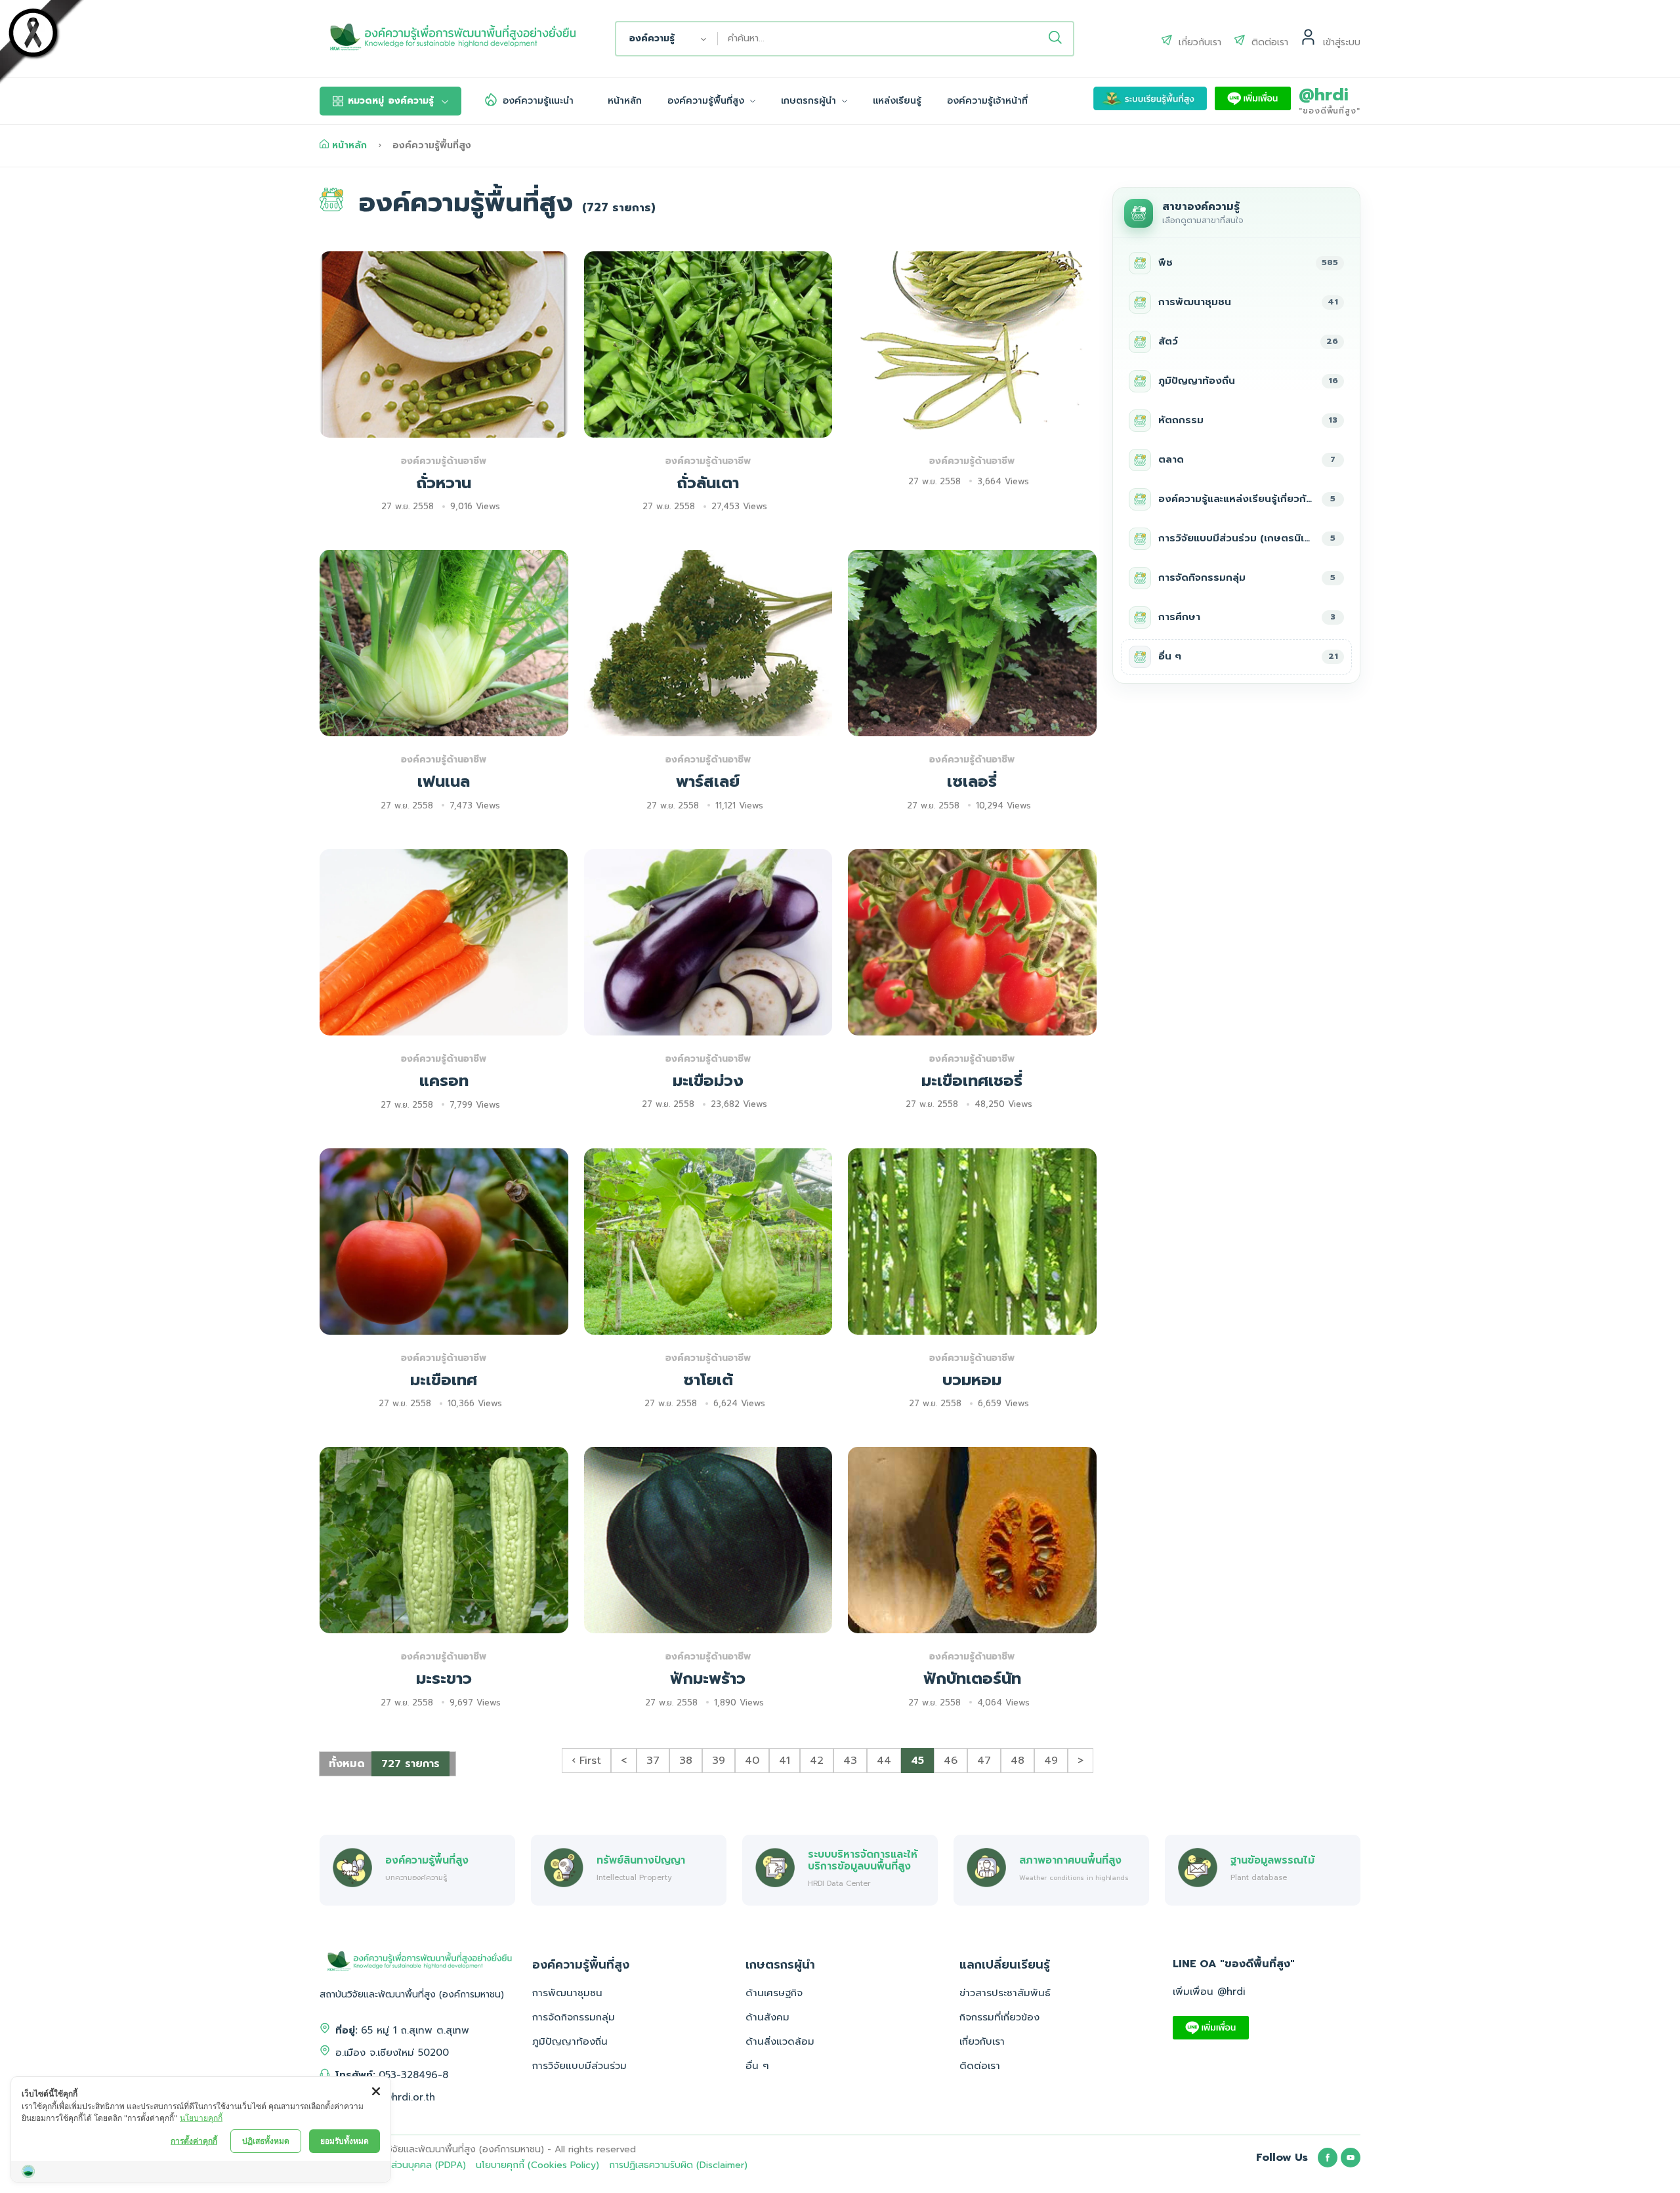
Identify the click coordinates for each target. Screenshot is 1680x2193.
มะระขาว (444, 1679)
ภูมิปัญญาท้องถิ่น (570, 2041)
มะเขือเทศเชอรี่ (972, 1081)
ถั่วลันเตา (708, 483)
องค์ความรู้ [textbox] (652, 38)
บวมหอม (972, 1380)
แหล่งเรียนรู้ (897, 101)
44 (884, 1761)
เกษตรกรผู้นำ (810, 101)
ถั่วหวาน (444, 483)
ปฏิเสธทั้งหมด (266, 2141)
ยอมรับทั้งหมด (345, 2141)
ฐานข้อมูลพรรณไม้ (1272, 1860)
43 (850, 1761)
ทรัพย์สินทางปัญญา (641, 1860)
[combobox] (667, 39)
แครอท (444, 1081)
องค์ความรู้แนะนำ (538, 101)
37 (653, 1761)
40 (752, 1761)
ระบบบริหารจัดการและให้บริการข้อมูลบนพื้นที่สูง (863, 1860)
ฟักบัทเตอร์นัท (972, 1679)
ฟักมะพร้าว (708, 1679)
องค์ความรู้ (391, 101)
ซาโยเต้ (708, 1380)
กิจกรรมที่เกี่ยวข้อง (999, 2017)
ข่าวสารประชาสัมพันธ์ (1005, 1993)
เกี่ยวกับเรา (982, 2041)
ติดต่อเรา (980, 2066)
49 (1051, 1761)
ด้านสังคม (767, 2017)
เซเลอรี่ (972, 782)
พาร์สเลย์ (708, 782)
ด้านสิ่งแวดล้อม (780, 2041)
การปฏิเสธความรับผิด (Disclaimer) (678, 2165)
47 (984, 1761)
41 (785, 1761)
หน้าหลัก (625, 101)
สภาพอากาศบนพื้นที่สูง (1070, 1860)
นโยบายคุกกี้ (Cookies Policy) (537, 2165)
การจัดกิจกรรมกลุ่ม (574, 2017)
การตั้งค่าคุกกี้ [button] (194, 2141)
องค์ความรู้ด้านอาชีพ (444, 461)
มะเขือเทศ (444, 1380)
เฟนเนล (444, 782)
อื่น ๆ (757, 2066)
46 (951, 1761)
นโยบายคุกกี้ (201, 2118)
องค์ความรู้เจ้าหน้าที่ (987, 101)
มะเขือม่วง (708, 1081)
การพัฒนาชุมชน (567, 1993)
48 (1018, 1761)
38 (686, 1761)
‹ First (586, 1761)
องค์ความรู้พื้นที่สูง (707, 101)
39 (719, 1761)
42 (817, 1761)
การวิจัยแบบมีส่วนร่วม (579, 2066)
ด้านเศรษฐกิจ (774, 1993)
